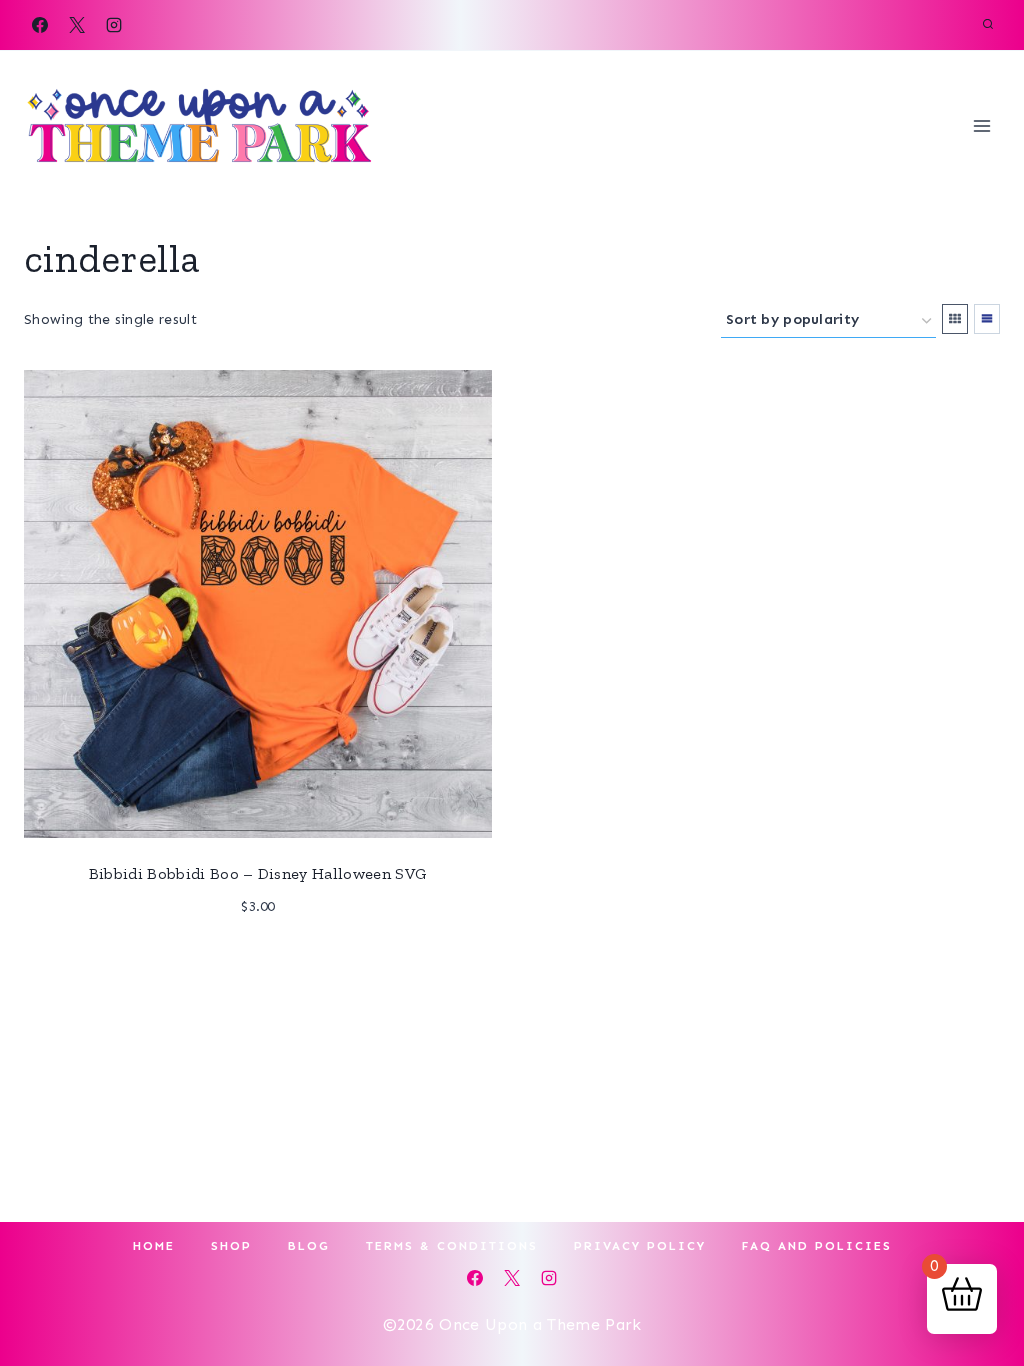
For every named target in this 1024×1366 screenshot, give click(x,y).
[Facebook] (40, 25)
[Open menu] (981, 125)
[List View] (987, 319)
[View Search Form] (988, 25)
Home (154, 1246)
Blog (309, 1246)
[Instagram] (114, 25)
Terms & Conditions (452, 1246)
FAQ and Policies (817, 1246)
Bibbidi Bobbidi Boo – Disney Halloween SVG (258, 873)
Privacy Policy (640, 1246)
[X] (77, 25)
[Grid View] (955, 319)
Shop (231, 1246)
